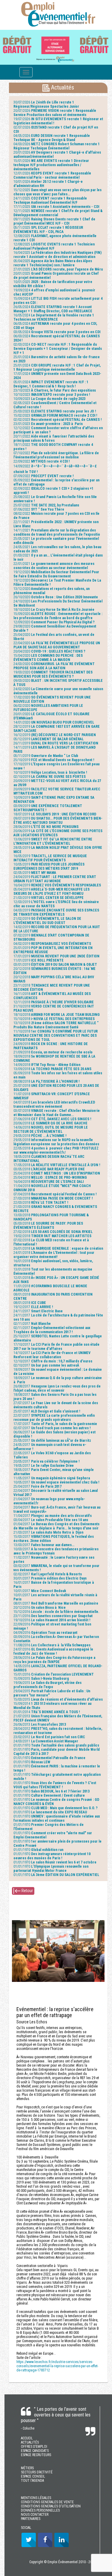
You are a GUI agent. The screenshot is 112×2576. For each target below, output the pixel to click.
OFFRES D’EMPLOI (34, 2447)
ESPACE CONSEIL (33, 2476)
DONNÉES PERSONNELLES (40, 2510)
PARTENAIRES (31, 2519)
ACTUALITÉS (30, 2442)
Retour (27, 1891)
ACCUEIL (27, 2438)
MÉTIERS (27, 2468)
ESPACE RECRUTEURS (36, 2455)
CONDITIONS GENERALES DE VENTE (47, 2502)
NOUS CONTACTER (35, 2515)
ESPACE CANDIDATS (35, 2451)
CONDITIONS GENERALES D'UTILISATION (51, 2506)
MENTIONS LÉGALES (36, 2498)
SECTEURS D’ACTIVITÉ (37, 2472)
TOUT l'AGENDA (32, 2481)
